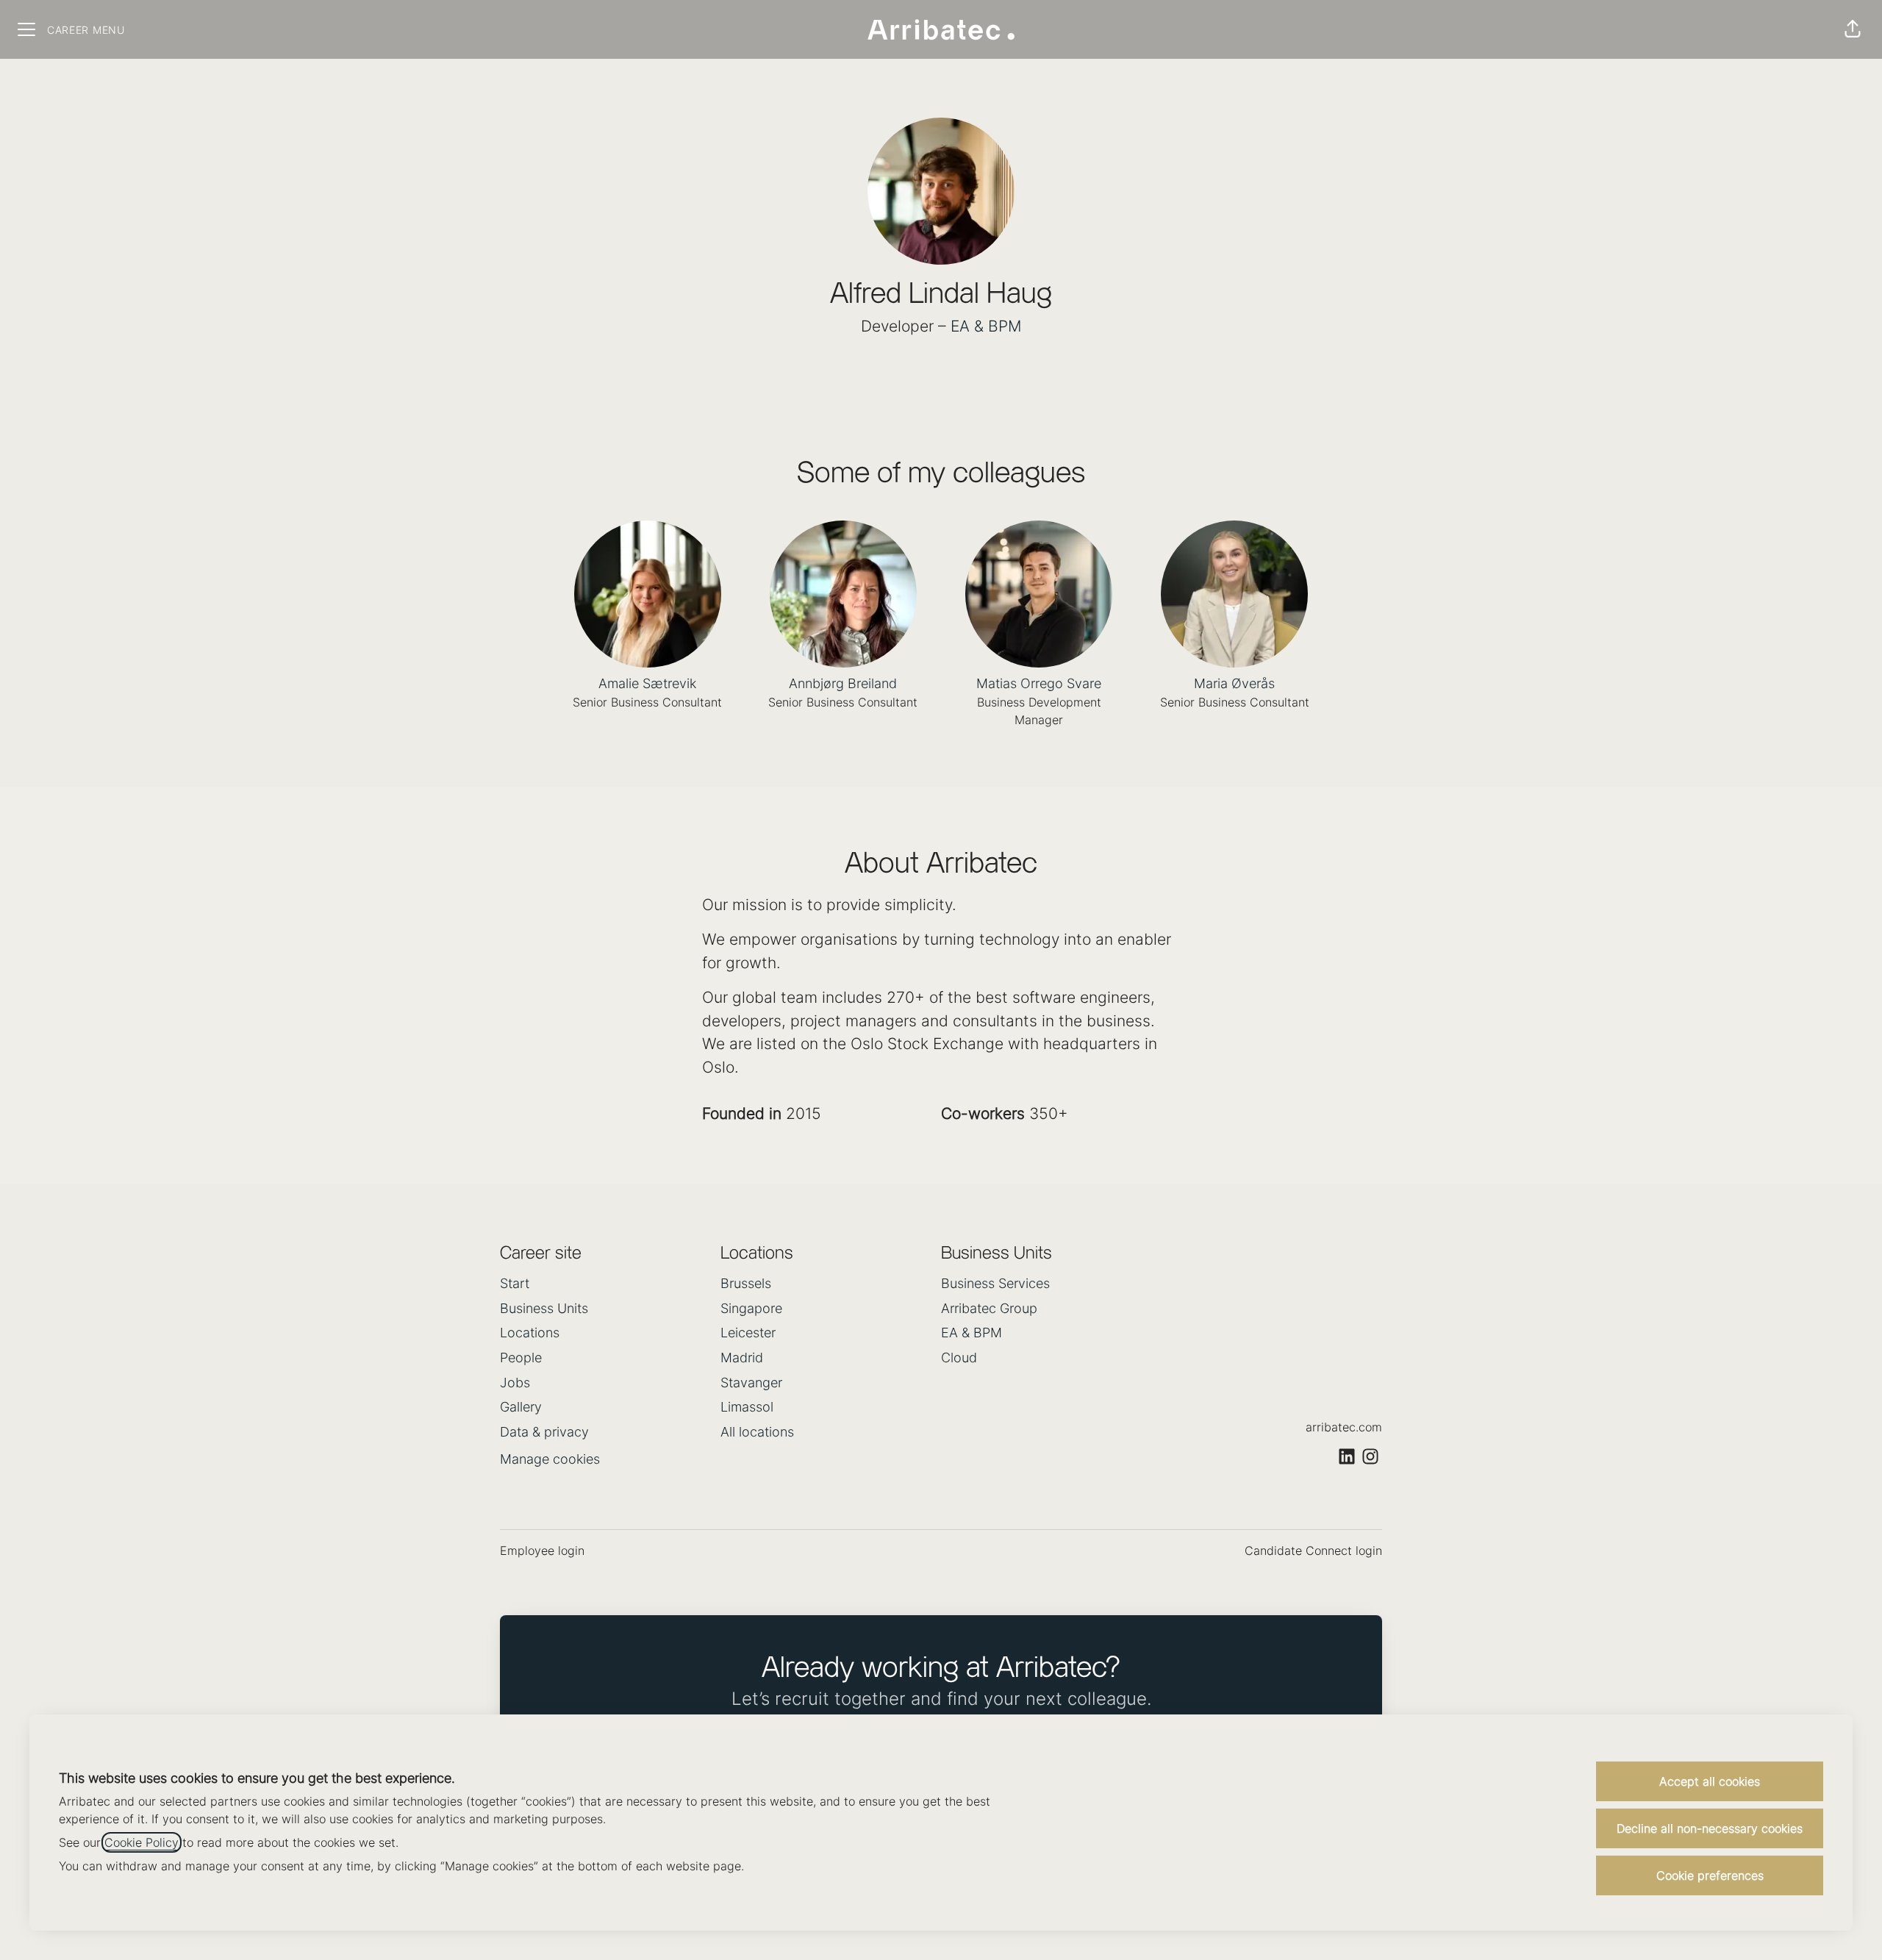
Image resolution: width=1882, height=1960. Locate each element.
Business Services (995, 1283)
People (521, 1358)
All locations (757, 1432)
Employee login (542, 1551)
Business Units (544, 1308)
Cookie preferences (1710, 1875)
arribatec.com (1344, 1427)
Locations (530, 1333)
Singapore (751, 1308)
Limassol (747, 1407)
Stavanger (751, 1383)
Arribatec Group (989, 1308)
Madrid (742, 1358)
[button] (1853, 29)
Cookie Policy (142, 1842)
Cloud (959, 1358)
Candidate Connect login (1313, 1551)
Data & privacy (544, 1432)
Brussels (746, 1283)
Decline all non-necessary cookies (1710, 1828)
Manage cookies (550, 1459)
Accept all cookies (1710, 1781)
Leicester (748, 1333)
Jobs (515, 1383)
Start (515, 1283)
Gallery (521, 1407)
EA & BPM (986, 326)
